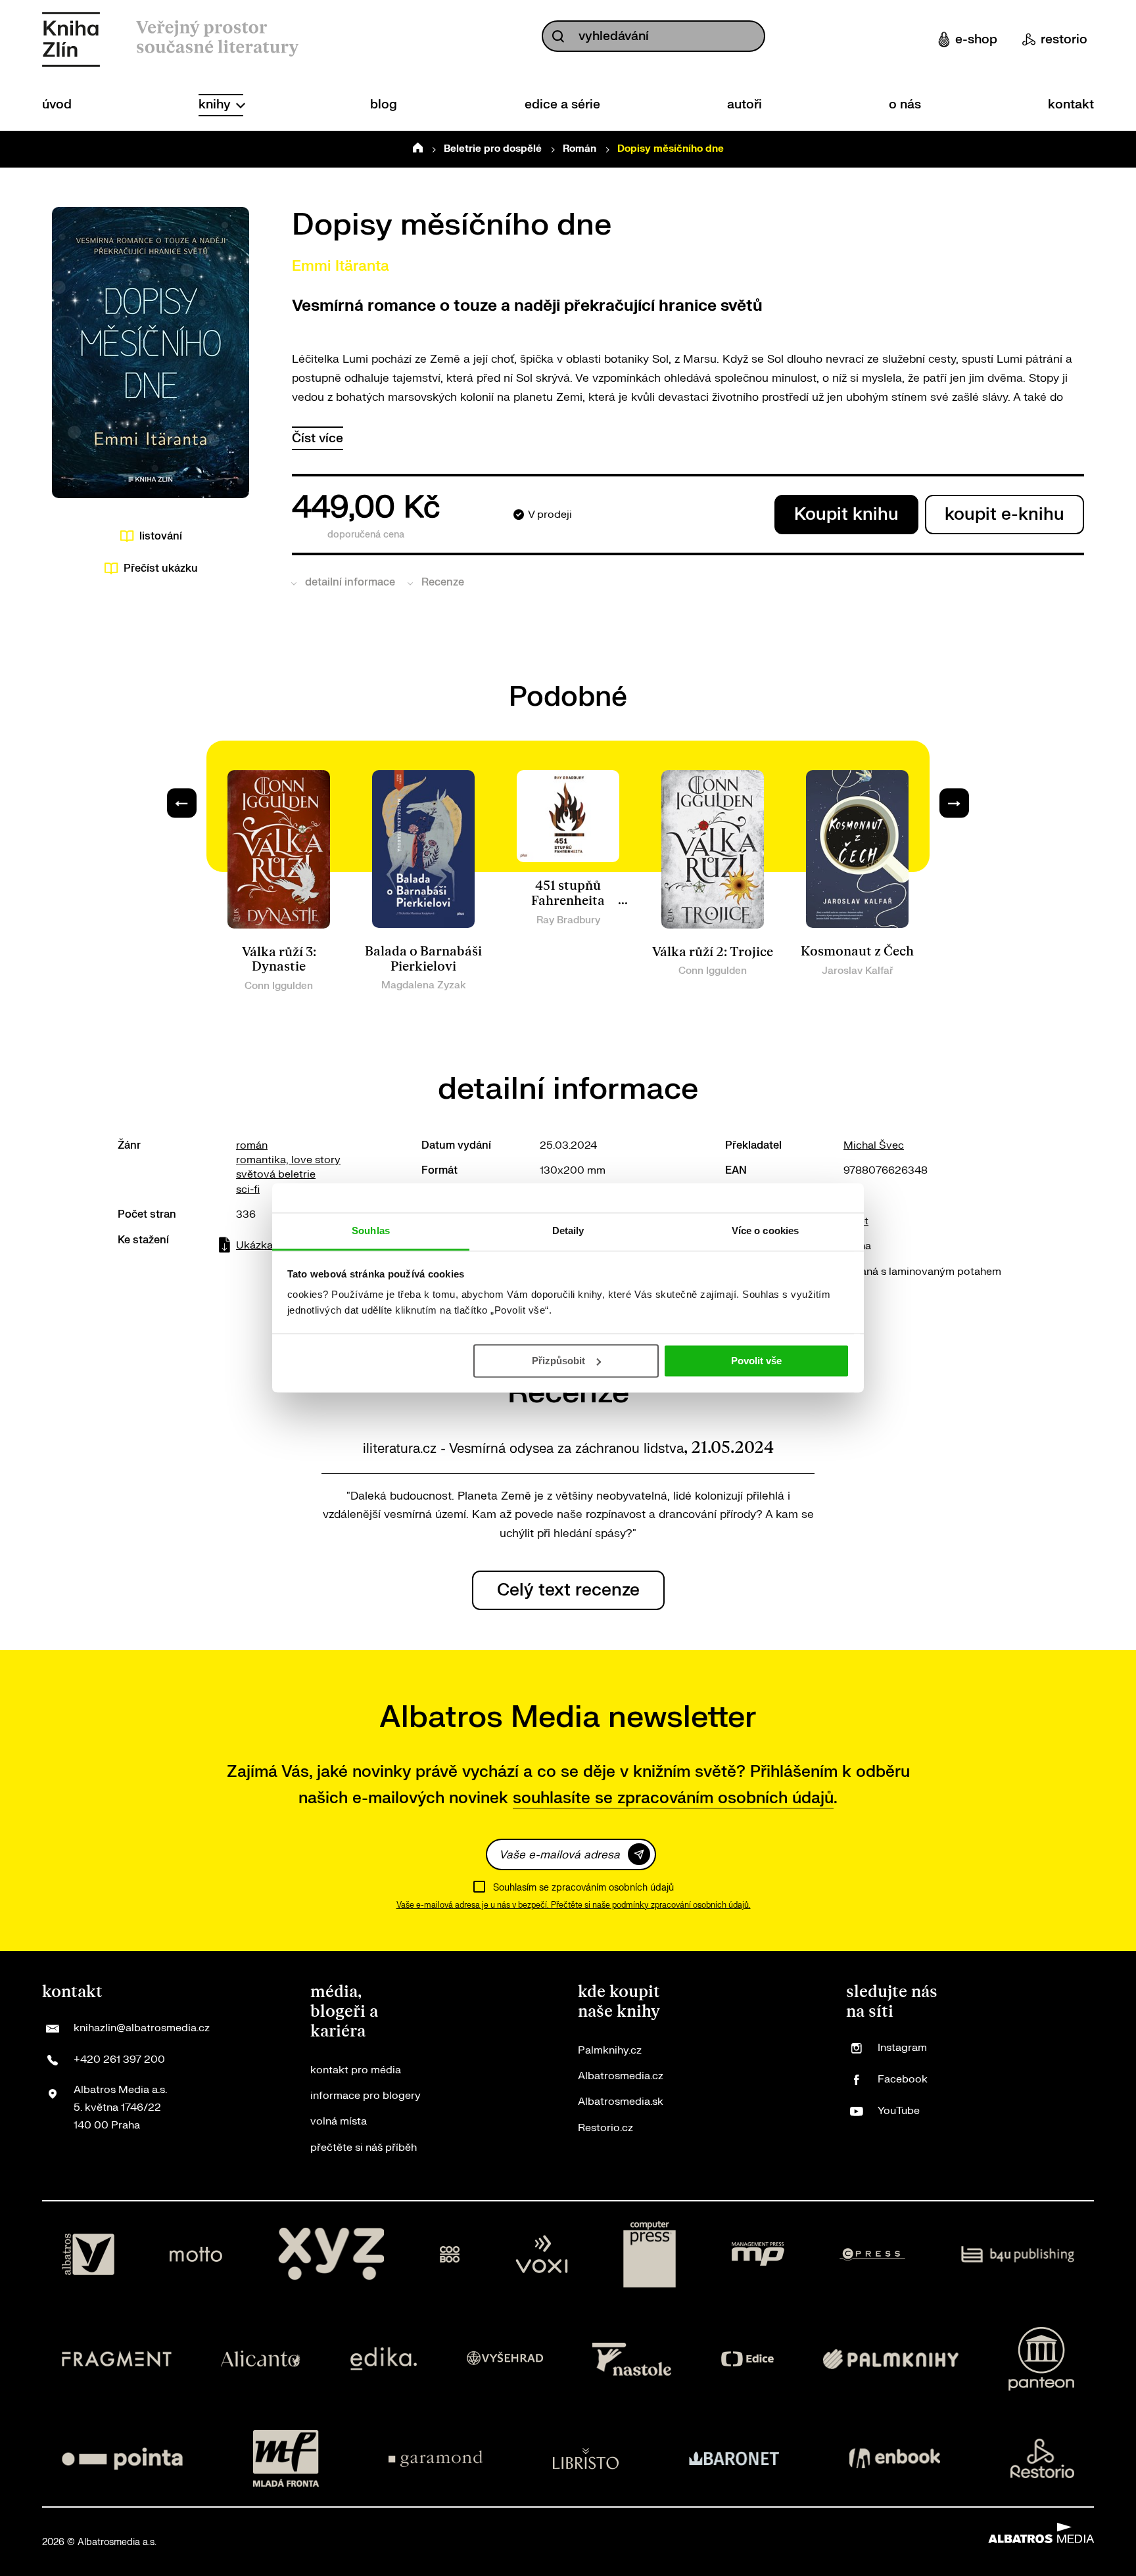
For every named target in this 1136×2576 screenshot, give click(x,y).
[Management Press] (758, 2255)
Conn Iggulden (279, 986)
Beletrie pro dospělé (493, 149)
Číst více (318, 438)
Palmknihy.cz (610, 2050)
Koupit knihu (846, 514)
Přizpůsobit (558, 1361)
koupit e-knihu (1005, 514)
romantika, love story (288, 1160)
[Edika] (384, 2359)
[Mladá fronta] (286, 2458)
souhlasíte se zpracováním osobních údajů (673, 1798)
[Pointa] (122, 2458)
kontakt (1071, 104)
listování (161, 536)
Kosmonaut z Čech (857, 952)
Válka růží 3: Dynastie (279, 960)
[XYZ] (331, 2255)
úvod (57, 104)
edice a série (562, 104)
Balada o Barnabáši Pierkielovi (423, 959)
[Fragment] (117, 2359)
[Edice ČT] (747, 2359)
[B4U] (1018, 2255)
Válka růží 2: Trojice (713, 952)
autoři (745, 104)
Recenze (443, 582)
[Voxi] (542, 2255)
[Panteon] (1041, 2359)
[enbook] (895, 2458)
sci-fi (248, 1189)
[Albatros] (88, 2255)
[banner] (71, 39)
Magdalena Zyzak (424, 985)
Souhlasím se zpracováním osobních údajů (583, 1888)
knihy (216, 104)
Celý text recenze (568, 1590)
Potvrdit (639, 1854)
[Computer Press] (650, 2255)
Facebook (903, 2079)
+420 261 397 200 (119, 2059)
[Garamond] (436, 2458)
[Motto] (196, 2255)
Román (580, 149)
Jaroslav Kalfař (858, 971)
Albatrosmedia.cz (621, 2076)
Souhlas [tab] (371, 1230)
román (252, 1145)
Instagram (902, 2048)
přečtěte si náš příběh (364, 2148)
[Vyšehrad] (505, 2359)
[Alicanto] (261, 2359)
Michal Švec (874, 1145)
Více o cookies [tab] (765, 1230)
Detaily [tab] (568, 1230)
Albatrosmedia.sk (621, 2102)
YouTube (899, 2111)
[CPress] (872, 2255)
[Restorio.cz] (1043, 2458)
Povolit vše (756, 1361)
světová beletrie (276, 1174)
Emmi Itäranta (341, 266)
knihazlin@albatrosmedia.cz (142, 2028)
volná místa (339, 2121)
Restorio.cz (605, 2128)
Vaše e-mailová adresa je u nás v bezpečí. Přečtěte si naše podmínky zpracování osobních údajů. (574, 1905)
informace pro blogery (366, 2096)
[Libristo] (586, 2458)
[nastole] (632, 2359)
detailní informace (350, 582)
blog (384, 104)
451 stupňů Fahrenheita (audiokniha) (568, 901)
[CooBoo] (450, 2255)
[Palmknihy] (891, 2359)
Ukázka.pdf (264, 1245)
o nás (905, 104)
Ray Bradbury (568, 920)
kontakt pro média (356, 2070)
